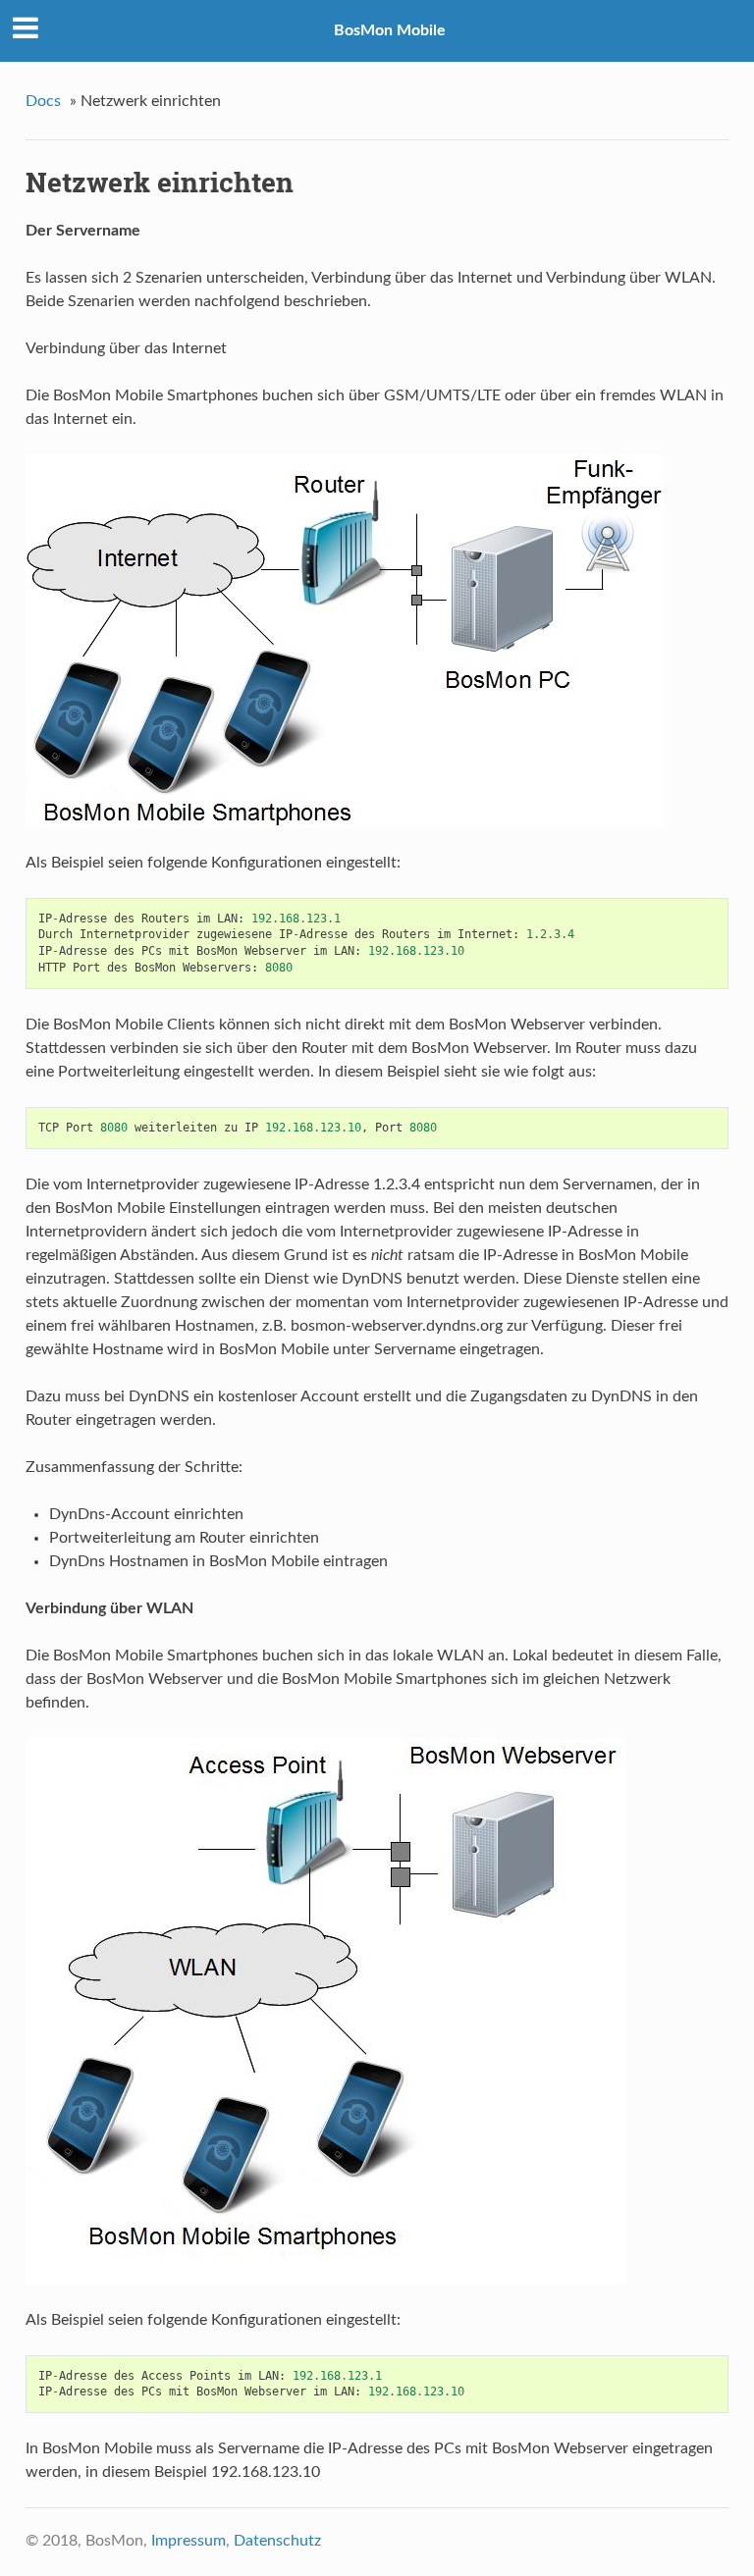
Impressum (188, 2541)
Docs (43, 101)
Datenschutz (277, 2541)
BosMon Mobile (390, 30)
